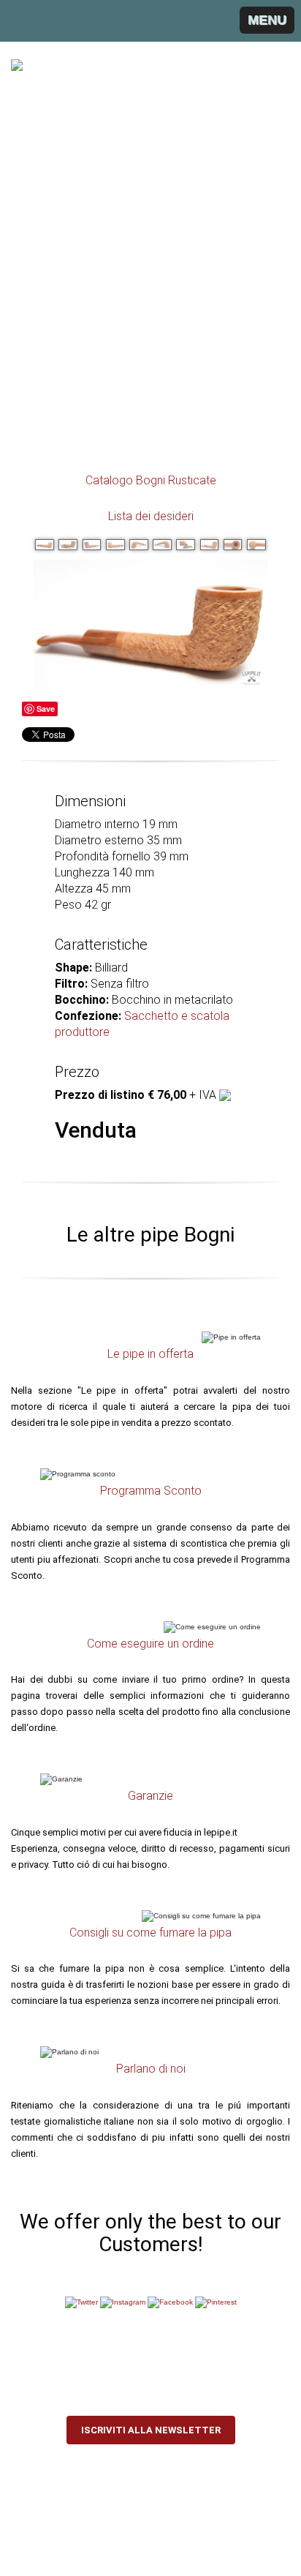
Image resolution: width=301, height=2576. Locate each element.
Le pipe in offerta (150, 1354)
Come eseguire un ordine (150, 1644)
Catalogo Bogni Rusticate (151, 480)
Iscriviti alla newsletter (151, 2430)
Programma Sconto (151, 1491)
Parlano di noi (151, 2069)
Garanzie (150, 1796)
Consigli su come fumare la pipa (150, 1933)
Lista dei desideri (151, 516)
